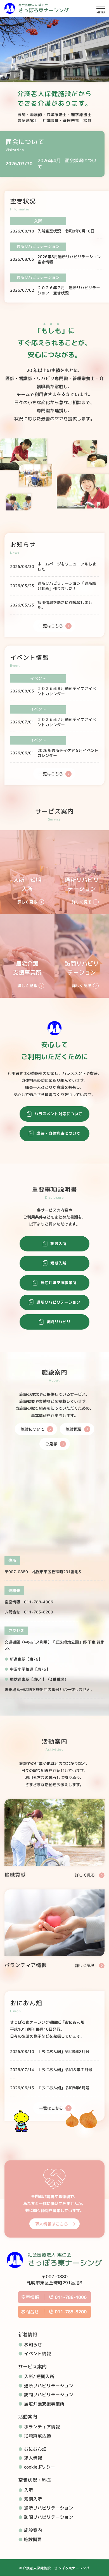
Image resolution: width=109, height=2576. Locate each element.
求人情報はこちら (52, 2224)
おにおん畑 (35, 2449)
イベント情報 (37, 2354)
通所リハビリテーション (49, 2386)
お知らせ (33, 2345)
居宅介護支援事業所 (44, 2404)
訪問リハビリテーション (49, 2395)
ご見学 (51, 1444)
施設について (33, 1429)
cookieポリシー (40, 2467)
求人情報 (33, 2458)
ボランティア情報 (42, 2427)
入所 (29, 2490)
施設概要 (74, 1429)
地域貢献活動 (37, 2436)
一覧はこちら (51, 626)
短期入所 (33, 2499)
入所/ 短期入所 (39, 2376)
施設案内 (33, 2530)
